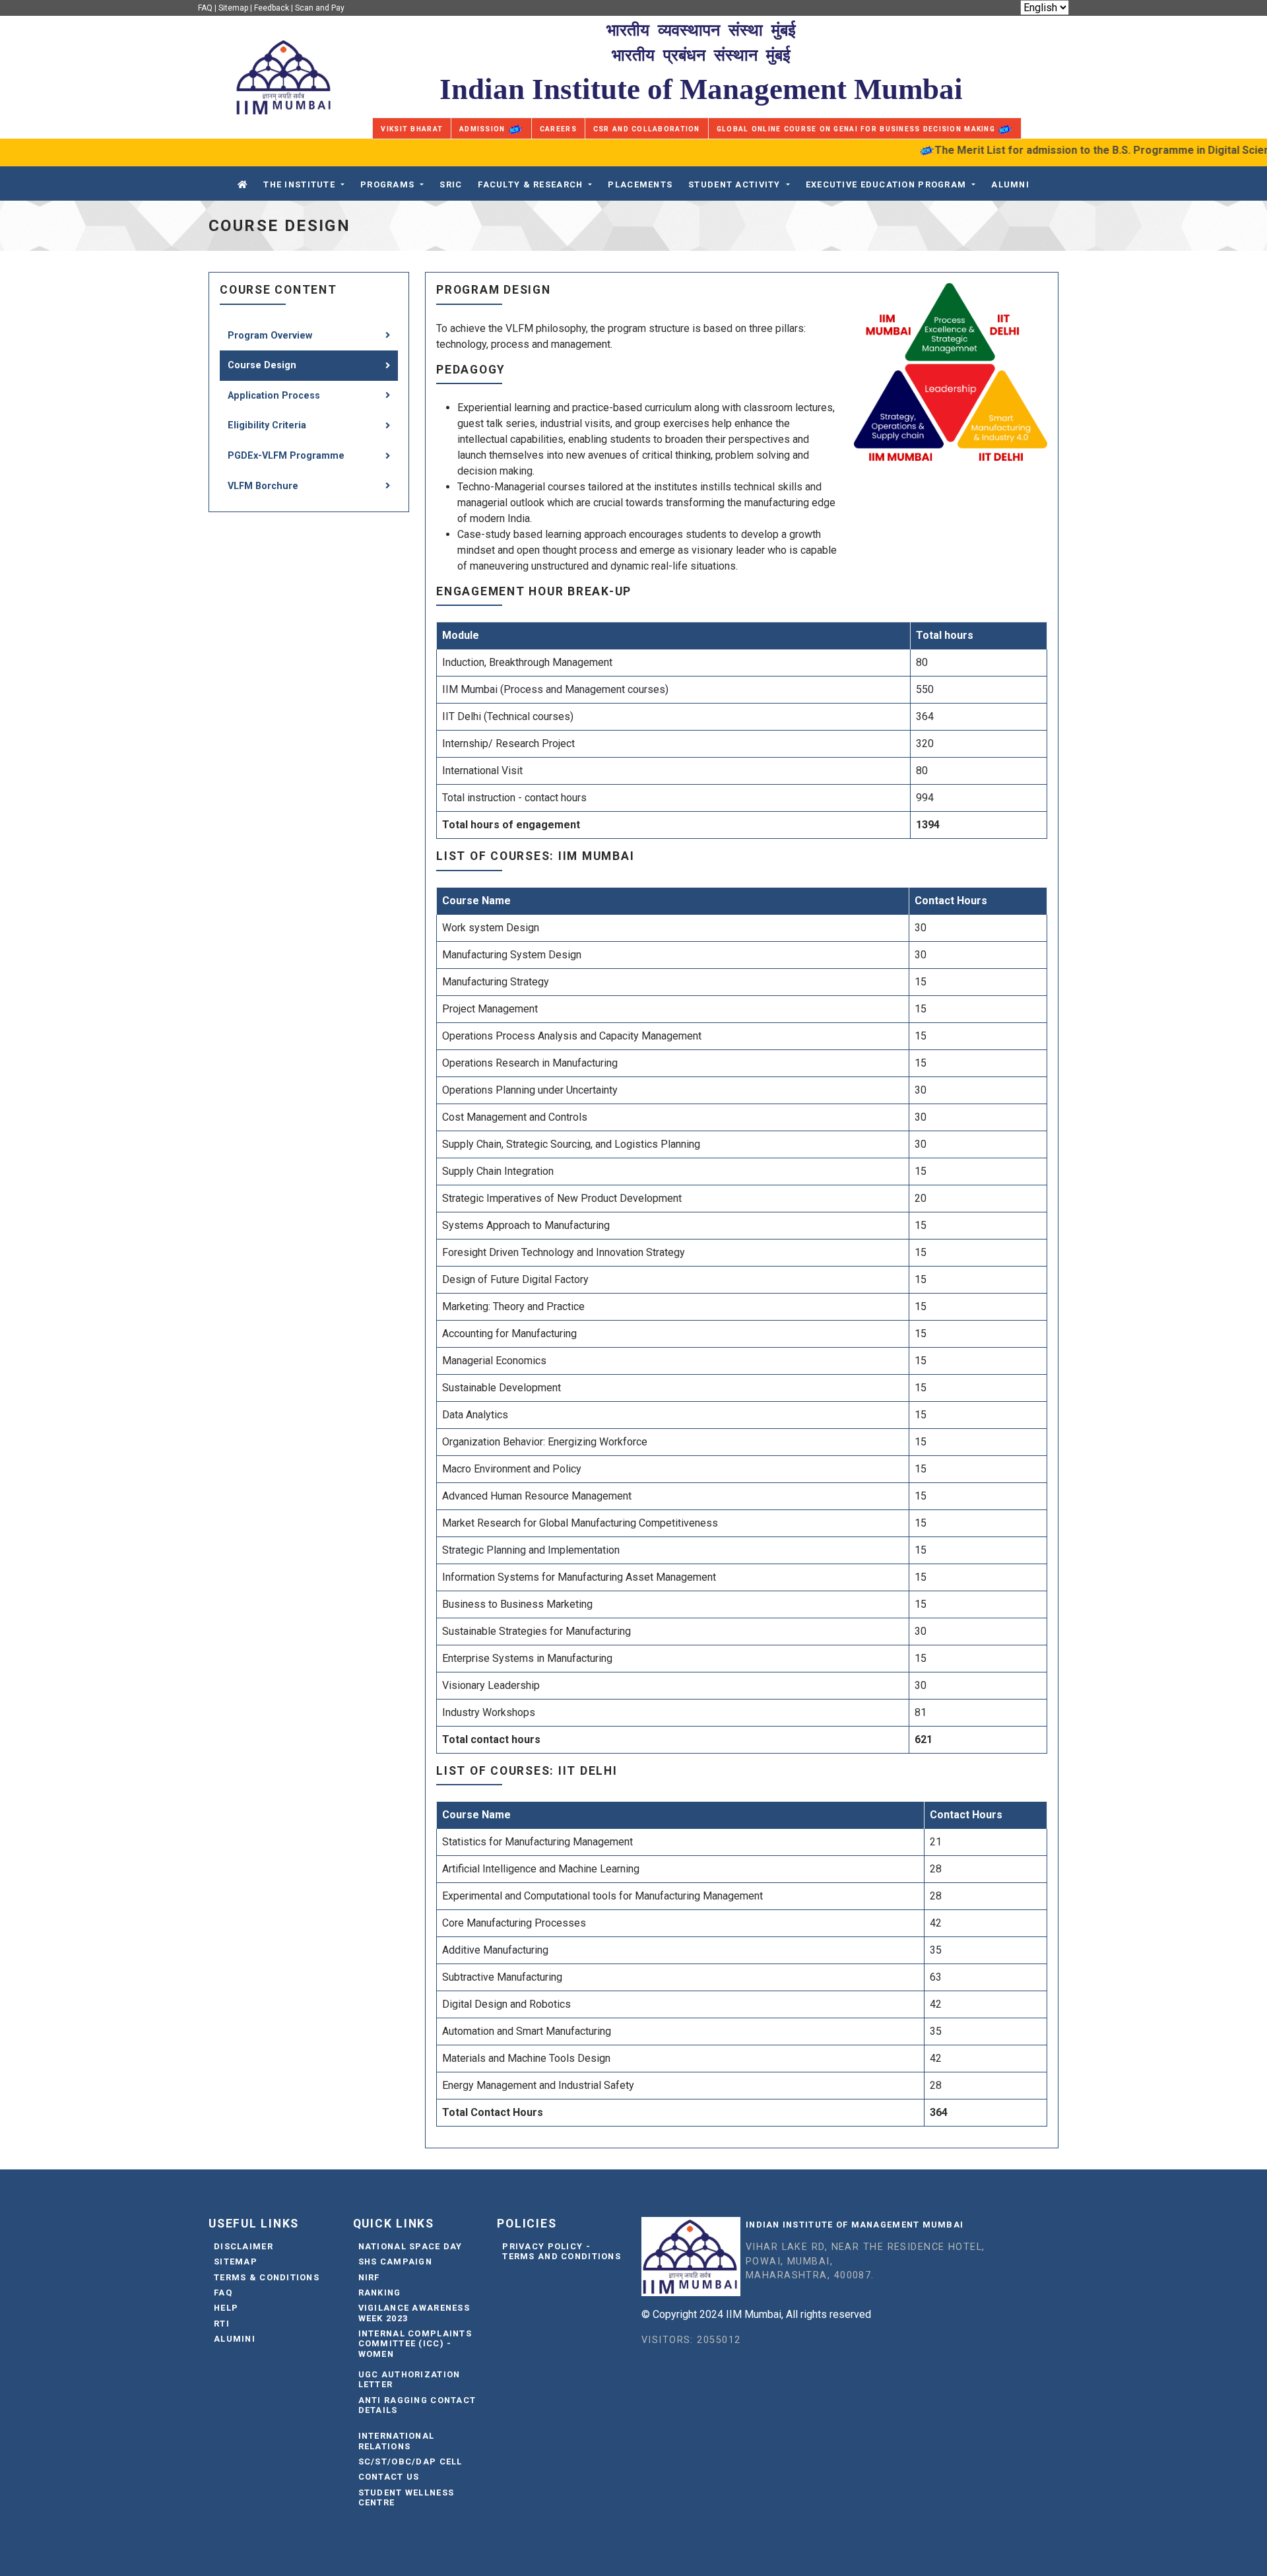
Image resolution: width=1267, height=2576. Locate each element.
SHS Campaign (395, 2262)
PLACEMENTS (640, 184)
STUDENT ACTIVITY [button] (734, 184)
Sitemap (233, 8)
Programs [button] (387, 184)
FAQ (205, 8)
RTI (222, 2324)
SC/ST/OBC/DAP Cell (410, 2461)
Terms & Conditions (267, 2277)
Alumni (1010, 184)
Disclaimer (244, 2246)
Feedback (272, 8)
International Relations (397, 2441)
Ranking (380, 2293)
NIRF (369, 2277)
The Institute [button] (299, 184)
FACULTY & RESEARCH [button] (530, 184)
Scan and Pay (320, 8)
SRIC (451, 184)
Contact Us (389, 2477)
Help (226, 2308)
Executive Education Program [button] (886, 184)
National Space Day (410, 2246)
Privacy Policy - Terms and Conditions (562, 2251)
